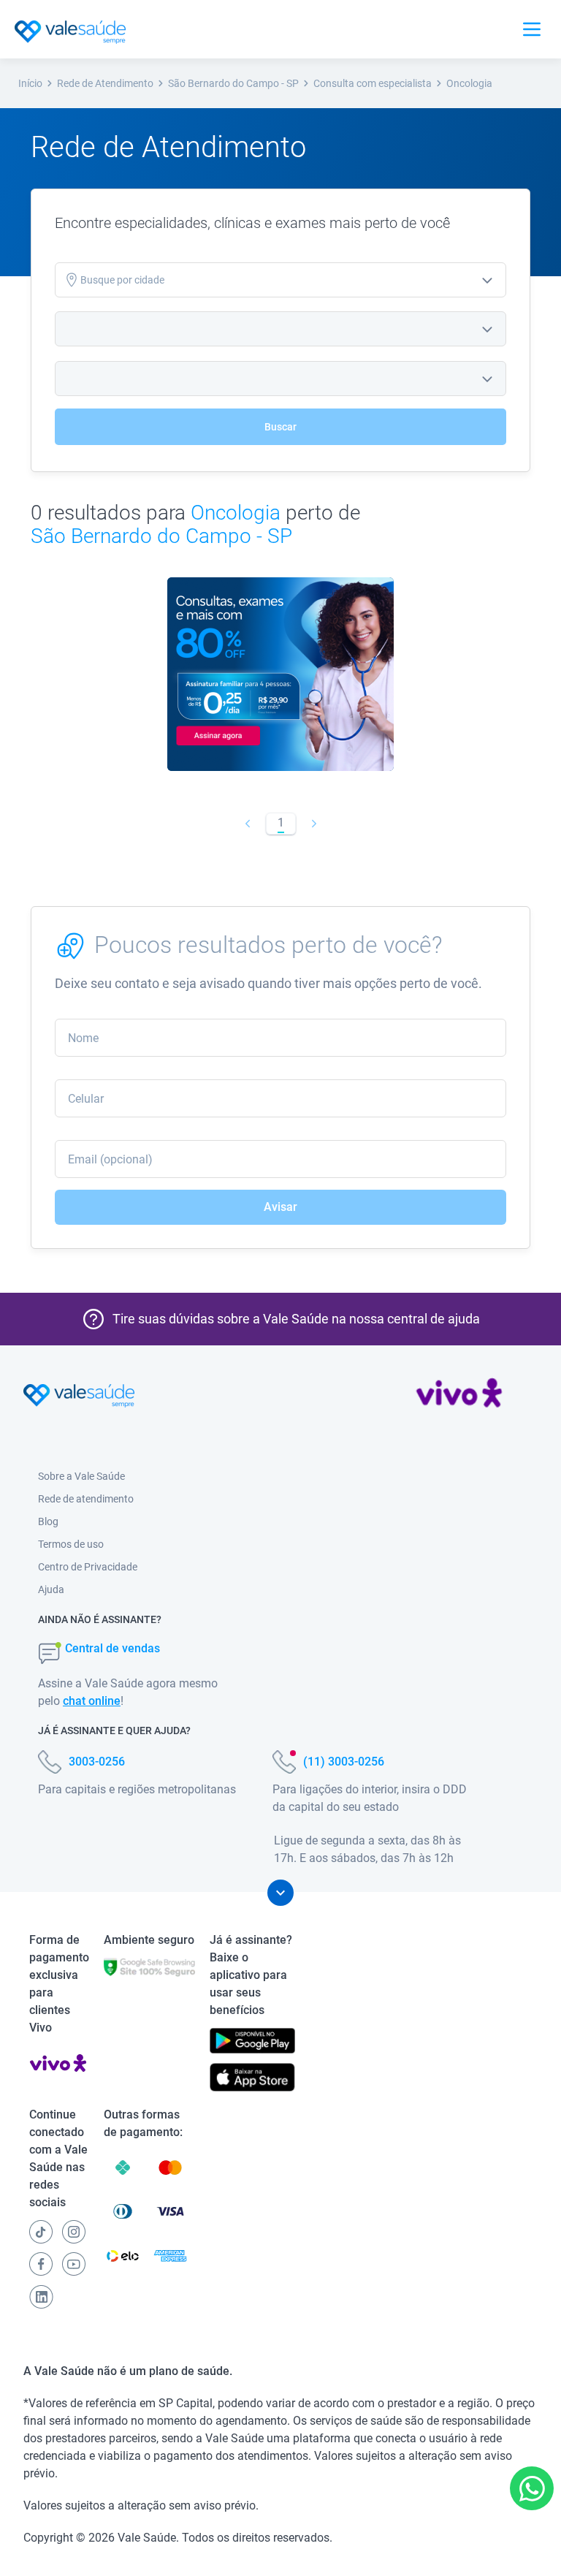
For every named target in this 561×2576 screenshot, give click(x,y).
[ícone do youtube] (74, 2264)
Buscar (280, 427)
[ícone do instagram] (74, 2232)
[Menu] (532, 29)
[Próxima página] (314, 824)
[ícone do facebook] (41, 2264)
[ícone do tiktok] (41, 2232)
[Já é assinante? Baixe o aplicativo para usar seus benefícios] (252, 2041)
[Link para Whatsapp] (532, 2489)
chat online (92, 1701)
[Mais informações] (280, 1893)
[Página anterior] (247, 824)
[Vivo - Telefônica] (459, 1396)
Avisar (280, 1207)
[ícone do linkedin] (41, 2297)
